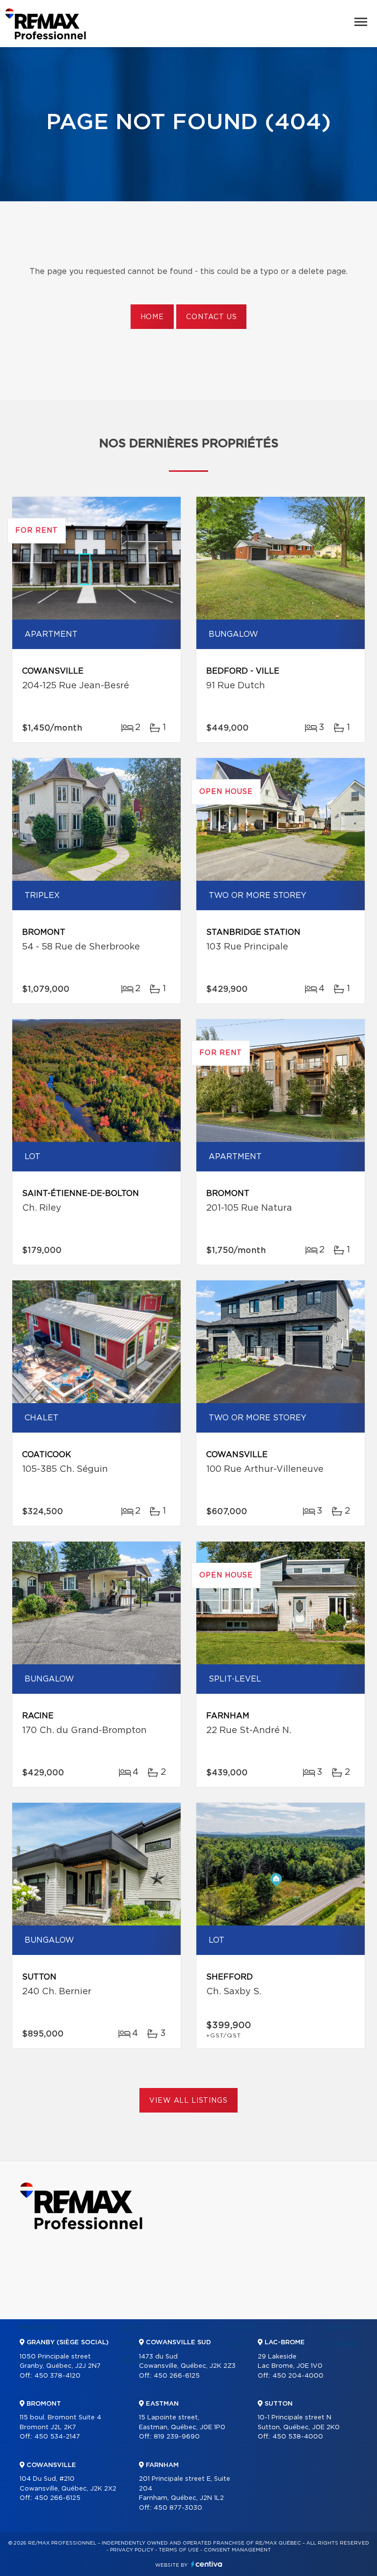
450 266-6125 (57, 2498)
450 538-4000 (298, 2437)
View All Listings (188, 2101)
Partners (241, 2328)
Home (152, 317)
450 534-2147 (57, 2437)
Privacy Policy (132, 2550)
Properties (39, 2328)
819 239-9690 (177, 2437)
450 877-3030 (178, 2508)
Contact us (211, 317)
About (134, 2328)
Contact (342, 2328)
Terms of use (179, 2550)
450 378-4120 (57, 2376)
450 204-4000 (298, 2376)
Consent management (237, 2550)
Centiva (207, 2564)
